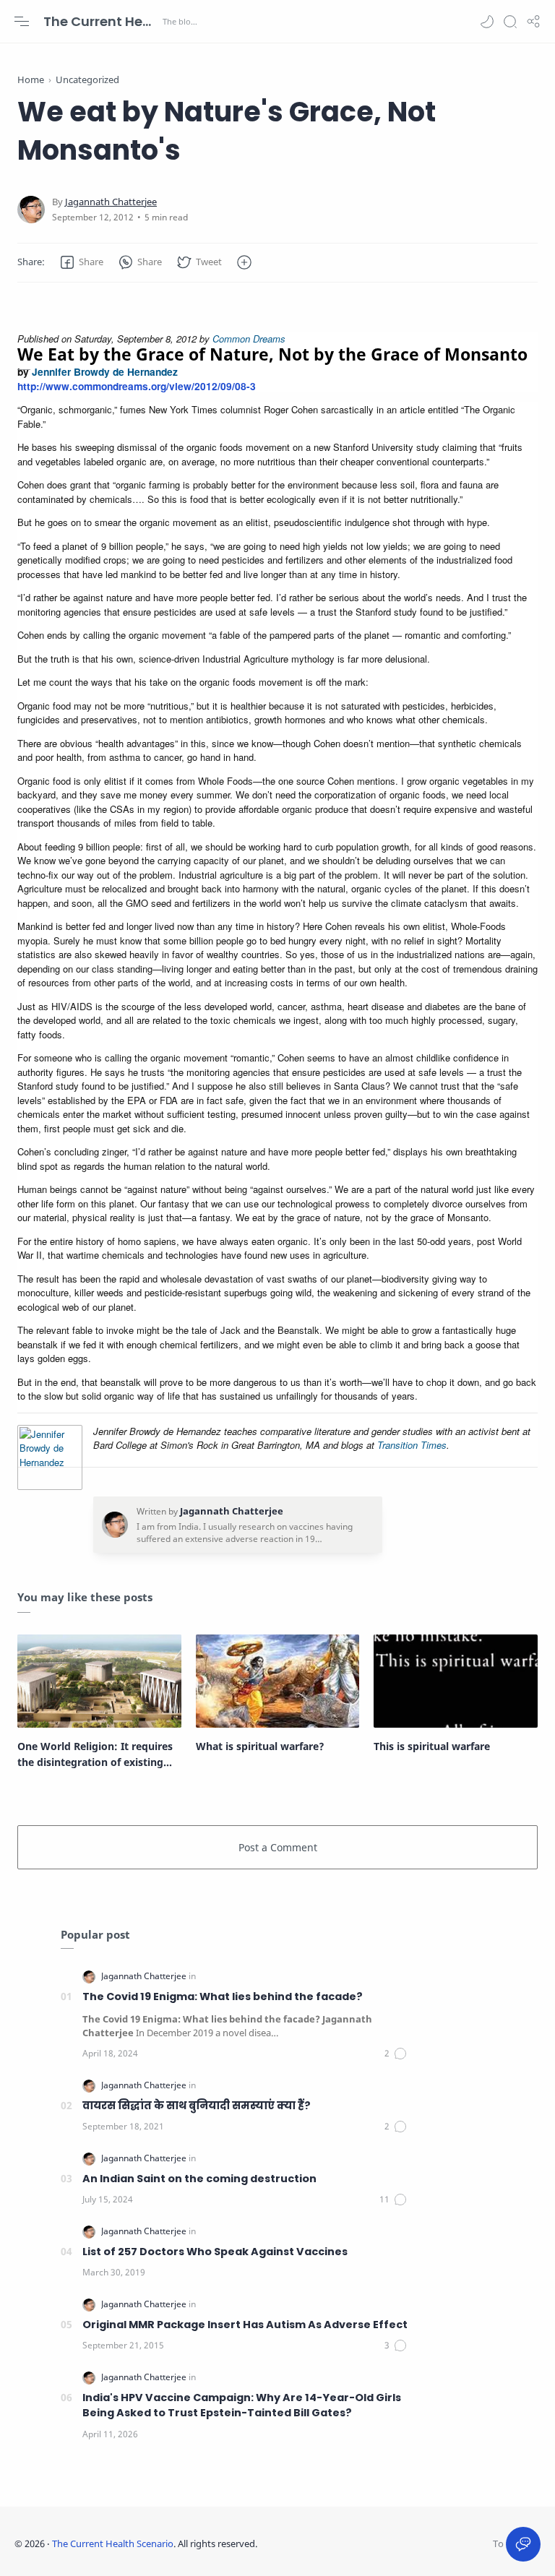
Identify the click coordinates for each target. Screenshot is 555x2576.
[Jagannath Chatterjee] (111, 202)
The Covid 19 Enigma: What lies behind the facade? (223, 1996)
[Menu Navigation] (22, 22)
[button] (487, 22)
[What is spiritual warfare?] (278, 1681)
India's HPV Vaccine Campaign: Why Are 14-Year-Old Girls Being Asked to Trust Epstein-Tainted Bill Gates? (242, 2405)
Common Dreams (249, 339)
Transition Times (412, 1445)
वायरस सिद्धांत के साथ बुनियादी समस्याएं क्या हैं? (197, 2106)
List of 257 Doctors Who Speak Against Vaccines (215, 2252)
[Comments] (396, 2054)
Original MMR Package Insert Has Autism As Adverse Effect (245, 2325)
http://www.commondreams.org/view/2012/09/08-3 (137, 386)
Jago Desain (353, 2543)
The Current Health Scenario (101, 21)
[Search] (510, 22)
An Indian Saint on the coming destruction (199, 2179)
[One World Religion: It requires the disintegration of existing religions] (99, 1681)
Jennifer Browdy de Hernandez (105, 371)
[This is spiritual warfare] (456, 1681)
